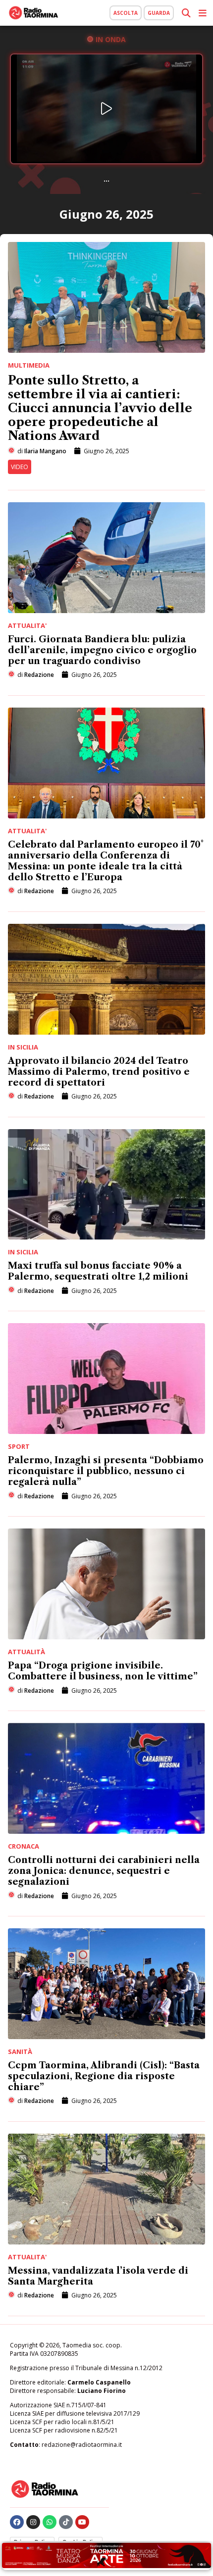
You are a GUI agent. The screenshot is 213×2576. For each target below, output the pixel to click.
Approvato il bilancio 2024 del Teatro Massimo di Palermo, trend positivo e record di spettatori (99, 1072)
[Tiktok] (66, 2522)
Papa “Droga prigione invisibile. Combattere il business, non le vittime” (103, 1671)
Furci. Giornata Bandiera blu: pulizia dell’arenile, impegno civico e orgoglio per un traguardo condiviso (102, 650)
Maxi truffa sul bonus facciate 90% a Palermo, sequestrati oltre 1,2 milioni (98, 1271)
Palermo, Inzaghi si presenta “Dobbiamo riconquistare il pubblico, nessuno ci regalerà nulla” (106, 1471)
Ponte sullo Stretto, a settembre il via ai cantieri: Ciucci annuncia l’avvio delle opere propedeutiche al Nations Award (100, 408)
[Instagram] (33, 2522)
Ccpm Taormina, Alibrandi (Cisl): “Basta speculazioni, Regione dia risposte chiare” (104, 2076)
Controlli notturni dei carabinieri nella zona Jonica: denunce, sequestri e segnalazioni (104, 1871)
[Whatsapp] (50, 2522)
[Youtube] (82, 2522)
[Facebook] (17, 2522)
